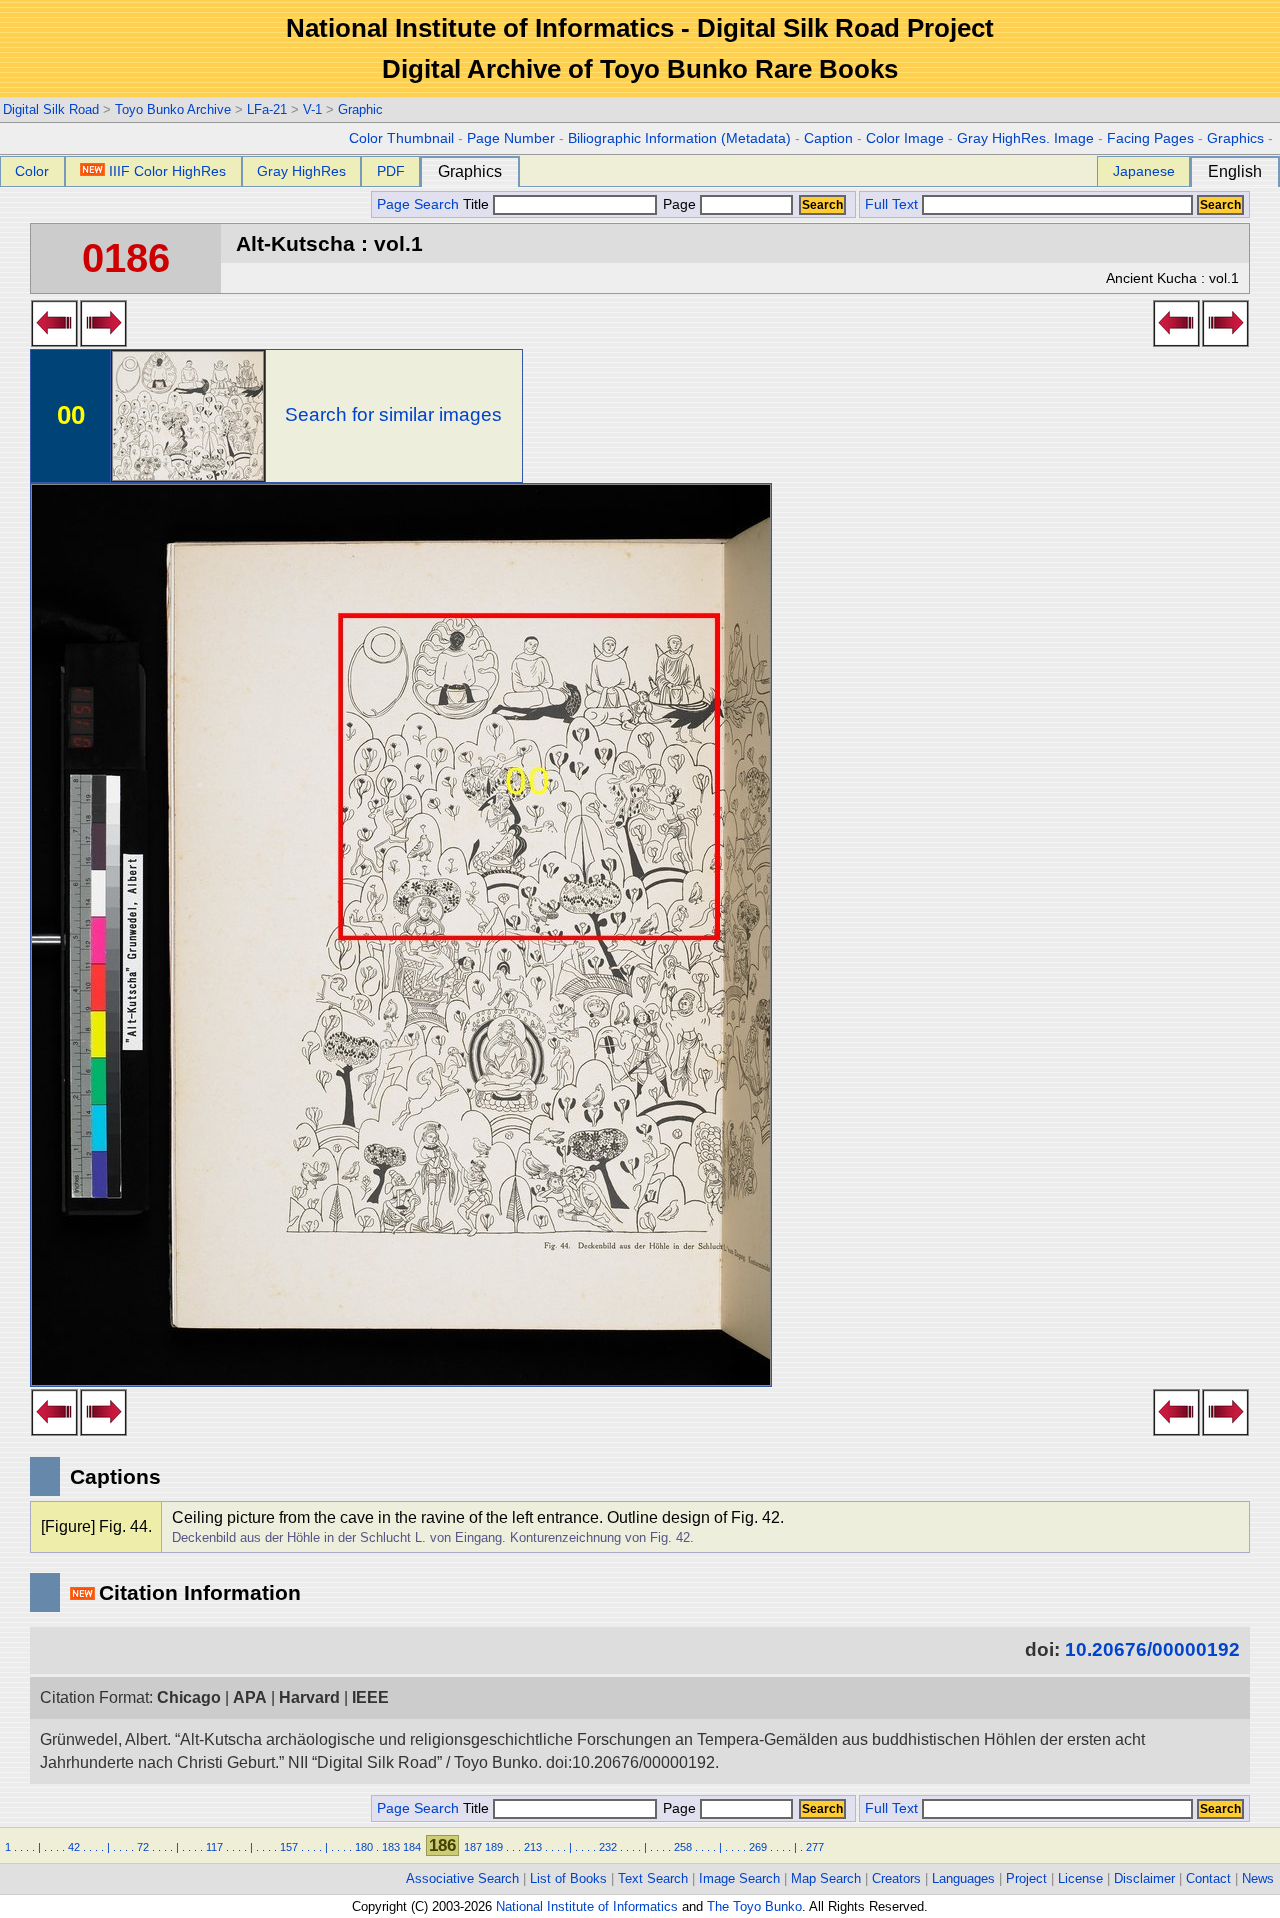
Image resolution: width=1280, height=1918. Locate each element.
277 (815, 1847)
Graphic (360, 109)
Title (478, 204)
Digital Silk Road (51, 109)
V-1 (312, 109)
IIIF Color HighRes (167, 171)
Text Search (653, 1878)
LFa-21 (267, 109)
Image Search (739, 1878)
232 (608, 1847)
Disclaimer (1144, 1878)
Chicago (189, 1697)
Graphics (1235, 138)
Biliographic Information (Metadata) (679, 138)
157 (289, 1847)
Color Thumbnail (401, 138)
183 (391, 1847)
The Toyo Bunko (754, 1906)
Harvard (309, 1697)
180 (364, 1847)
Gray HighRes (301, 171)
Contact (1208, 1878)
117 (214, 1847)
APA (250, 1697)
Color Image (905, 138)
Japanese (1144, 171)
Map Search (826, 1878)
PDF (391, 171)
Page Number (511, 138)
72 (143, 1847)
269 (758, 1847)
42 (74, 1847)
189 (494, 1847)
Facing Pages (1150, 138)
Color (32, 171)
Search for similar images (393, 414)
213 (533, 1847)
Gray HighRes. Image (1025, 138)
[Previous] (54, 341)
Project (1026, 1878)
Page (679, 204)
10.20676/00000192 (1152, 1649)
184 (412, 1847)
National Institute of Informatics (587, 1906)
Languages (963, 1878)
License (1080, 1878)
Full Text (891, 204)
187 (473, 1847)
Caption (828, 138)
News (1258, 1878)
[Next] (103, 341)
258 (683, 1847)
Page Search (418, 204)
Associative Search (462, 1878)
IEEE (370, 1697)
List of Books (568, 1878)
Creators (896, 1878)
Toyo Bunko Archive (173, 109)
